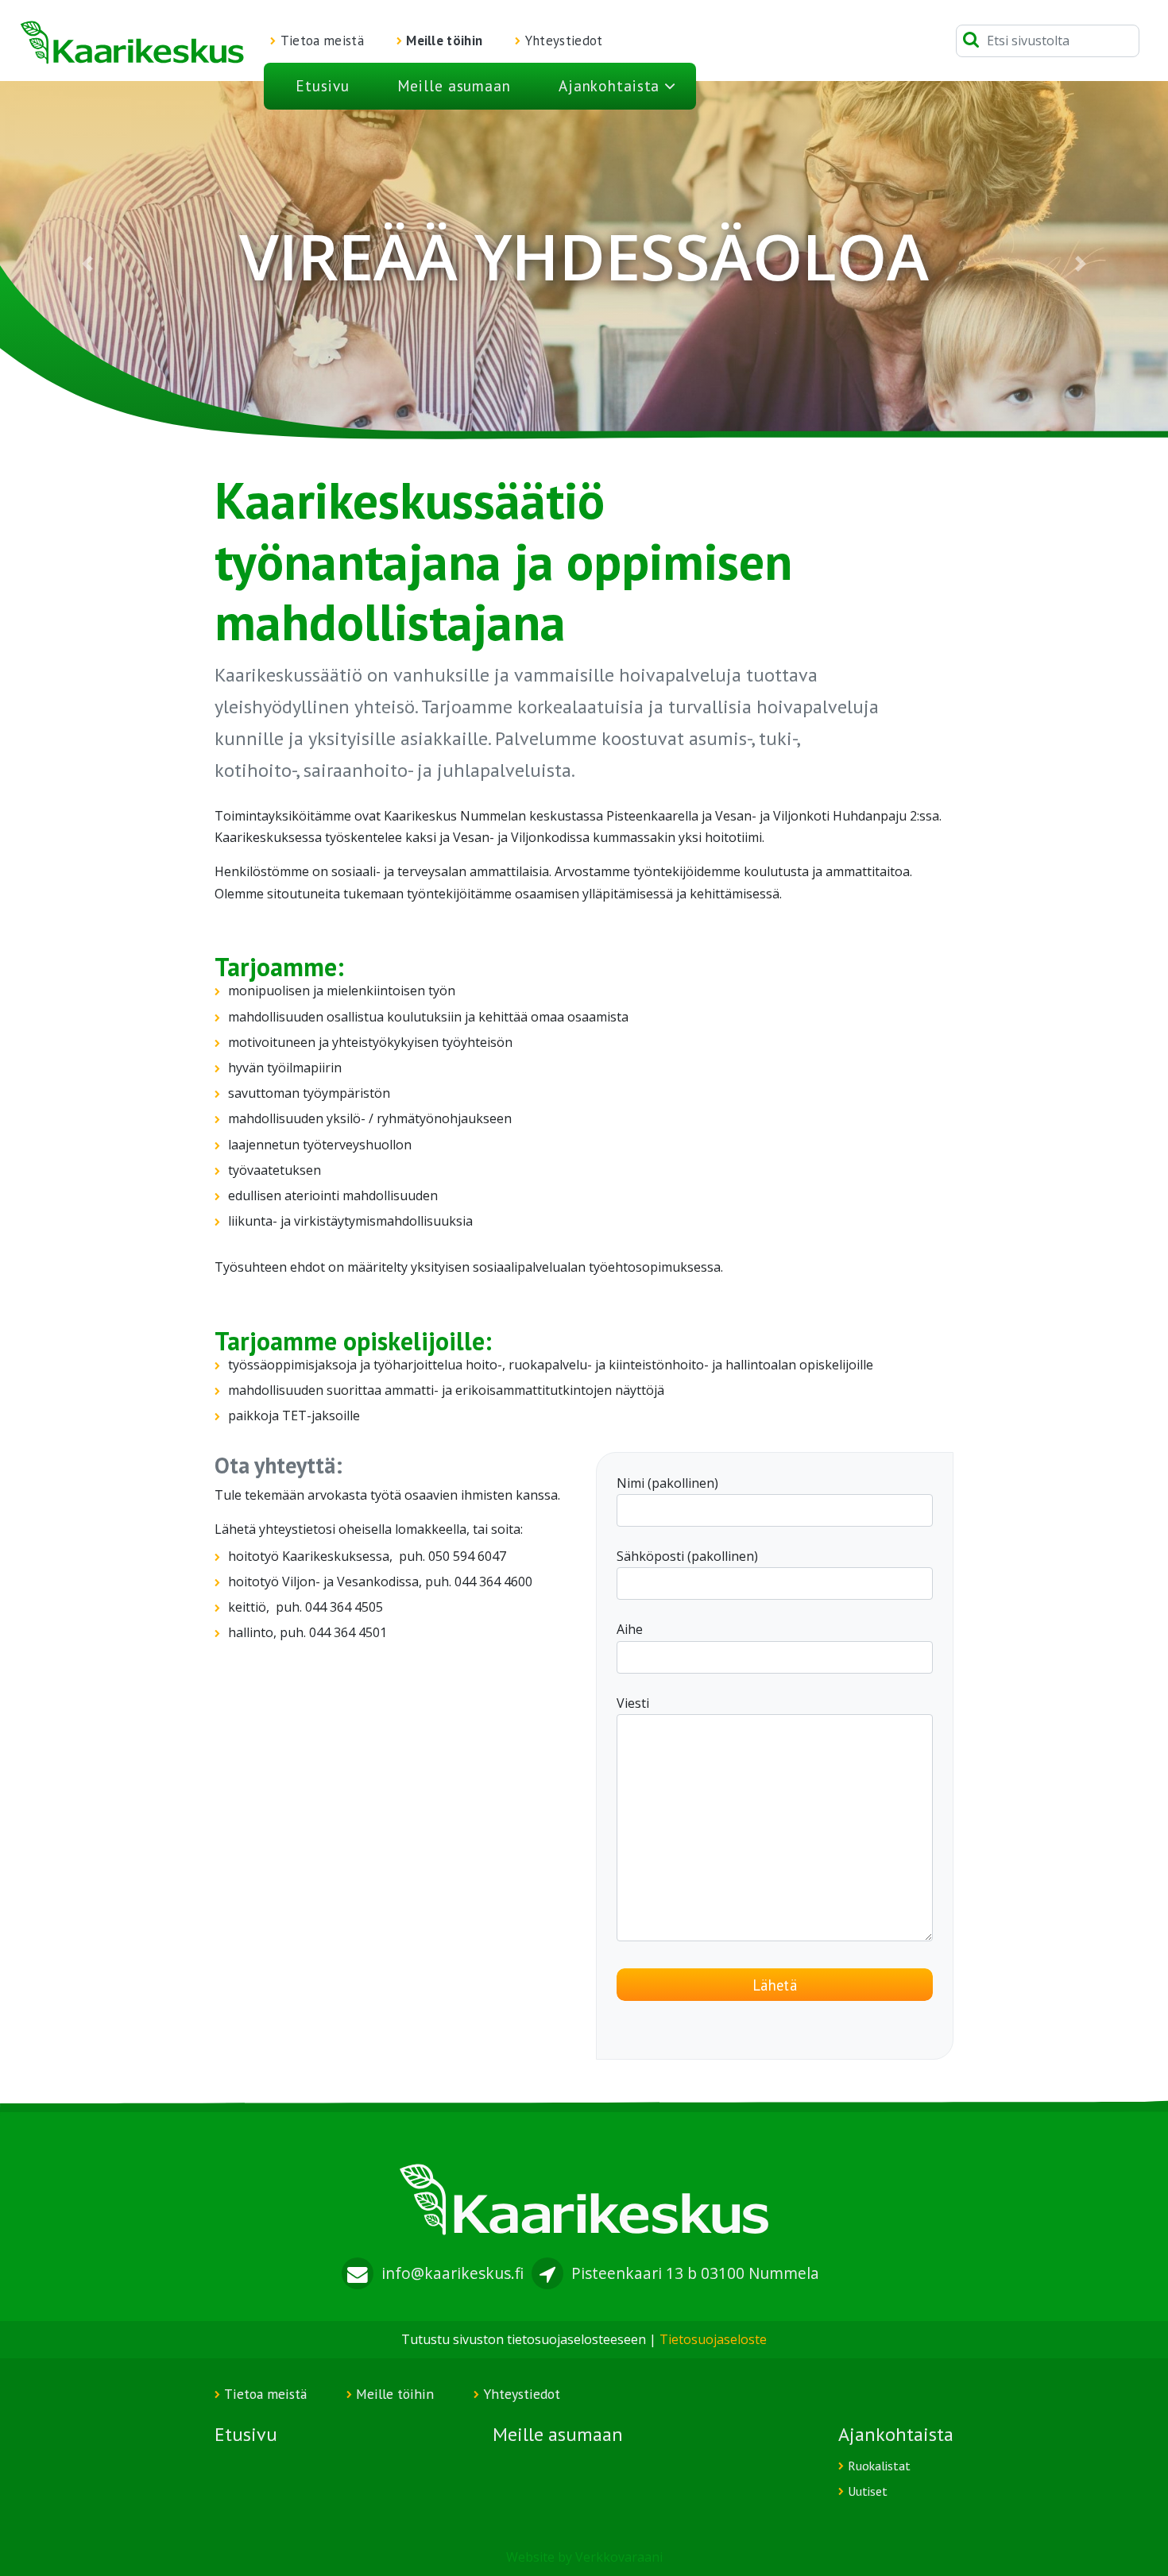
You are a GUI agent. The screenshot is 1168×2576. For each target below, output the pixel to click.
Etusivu (322, 85)
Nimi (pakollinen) (667, 1483)
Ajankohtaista (609, 85)
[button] (88, 263)
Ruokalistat (879, 2466)
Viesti (633, 1703)
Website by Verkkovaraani (584, 2557)
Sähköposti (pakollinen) (687, 1556)
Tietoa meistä (322, 41)
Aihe (630, 1629)
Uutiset (868, 2491)
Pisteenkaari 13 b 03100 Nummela (695, 2273)
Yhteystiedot (564, 41)
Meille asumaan (454, 85)
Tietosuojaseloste (713, 2339)
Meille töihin (444, 41)
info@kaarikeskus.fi (453, 2273)
